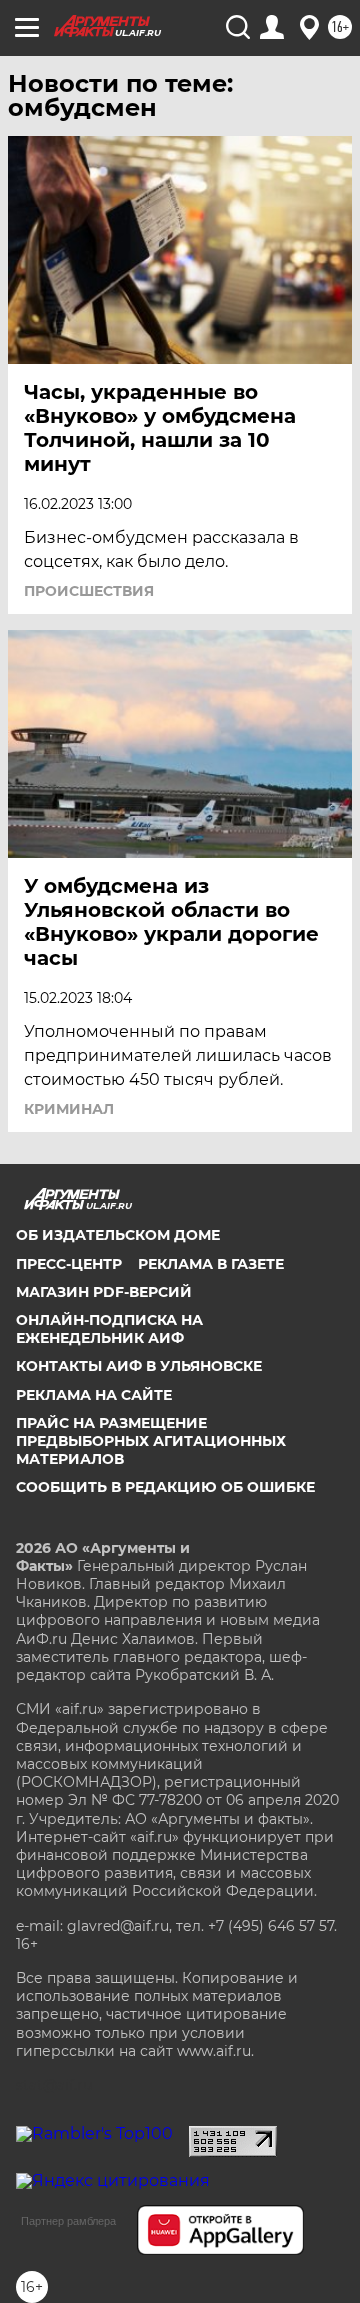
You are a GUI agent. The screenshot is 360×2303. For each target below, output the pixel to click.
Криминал (69, 1109)
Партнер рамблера (68, 2221)
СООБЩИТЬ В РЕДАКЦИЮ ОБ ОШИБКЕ (165, 1487)
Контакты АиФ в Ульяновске (139, 1366)
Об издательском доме (118, 1235)
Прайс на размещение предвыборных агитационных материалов (151, 1441)
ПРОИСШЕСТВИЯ (89, 591)
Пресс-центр (69, 1264)
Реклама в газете (211, 1264)
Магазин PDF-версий (104, 1292)
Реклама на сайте (94, 1395)
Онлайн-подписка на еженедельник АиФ (109, 1329)
